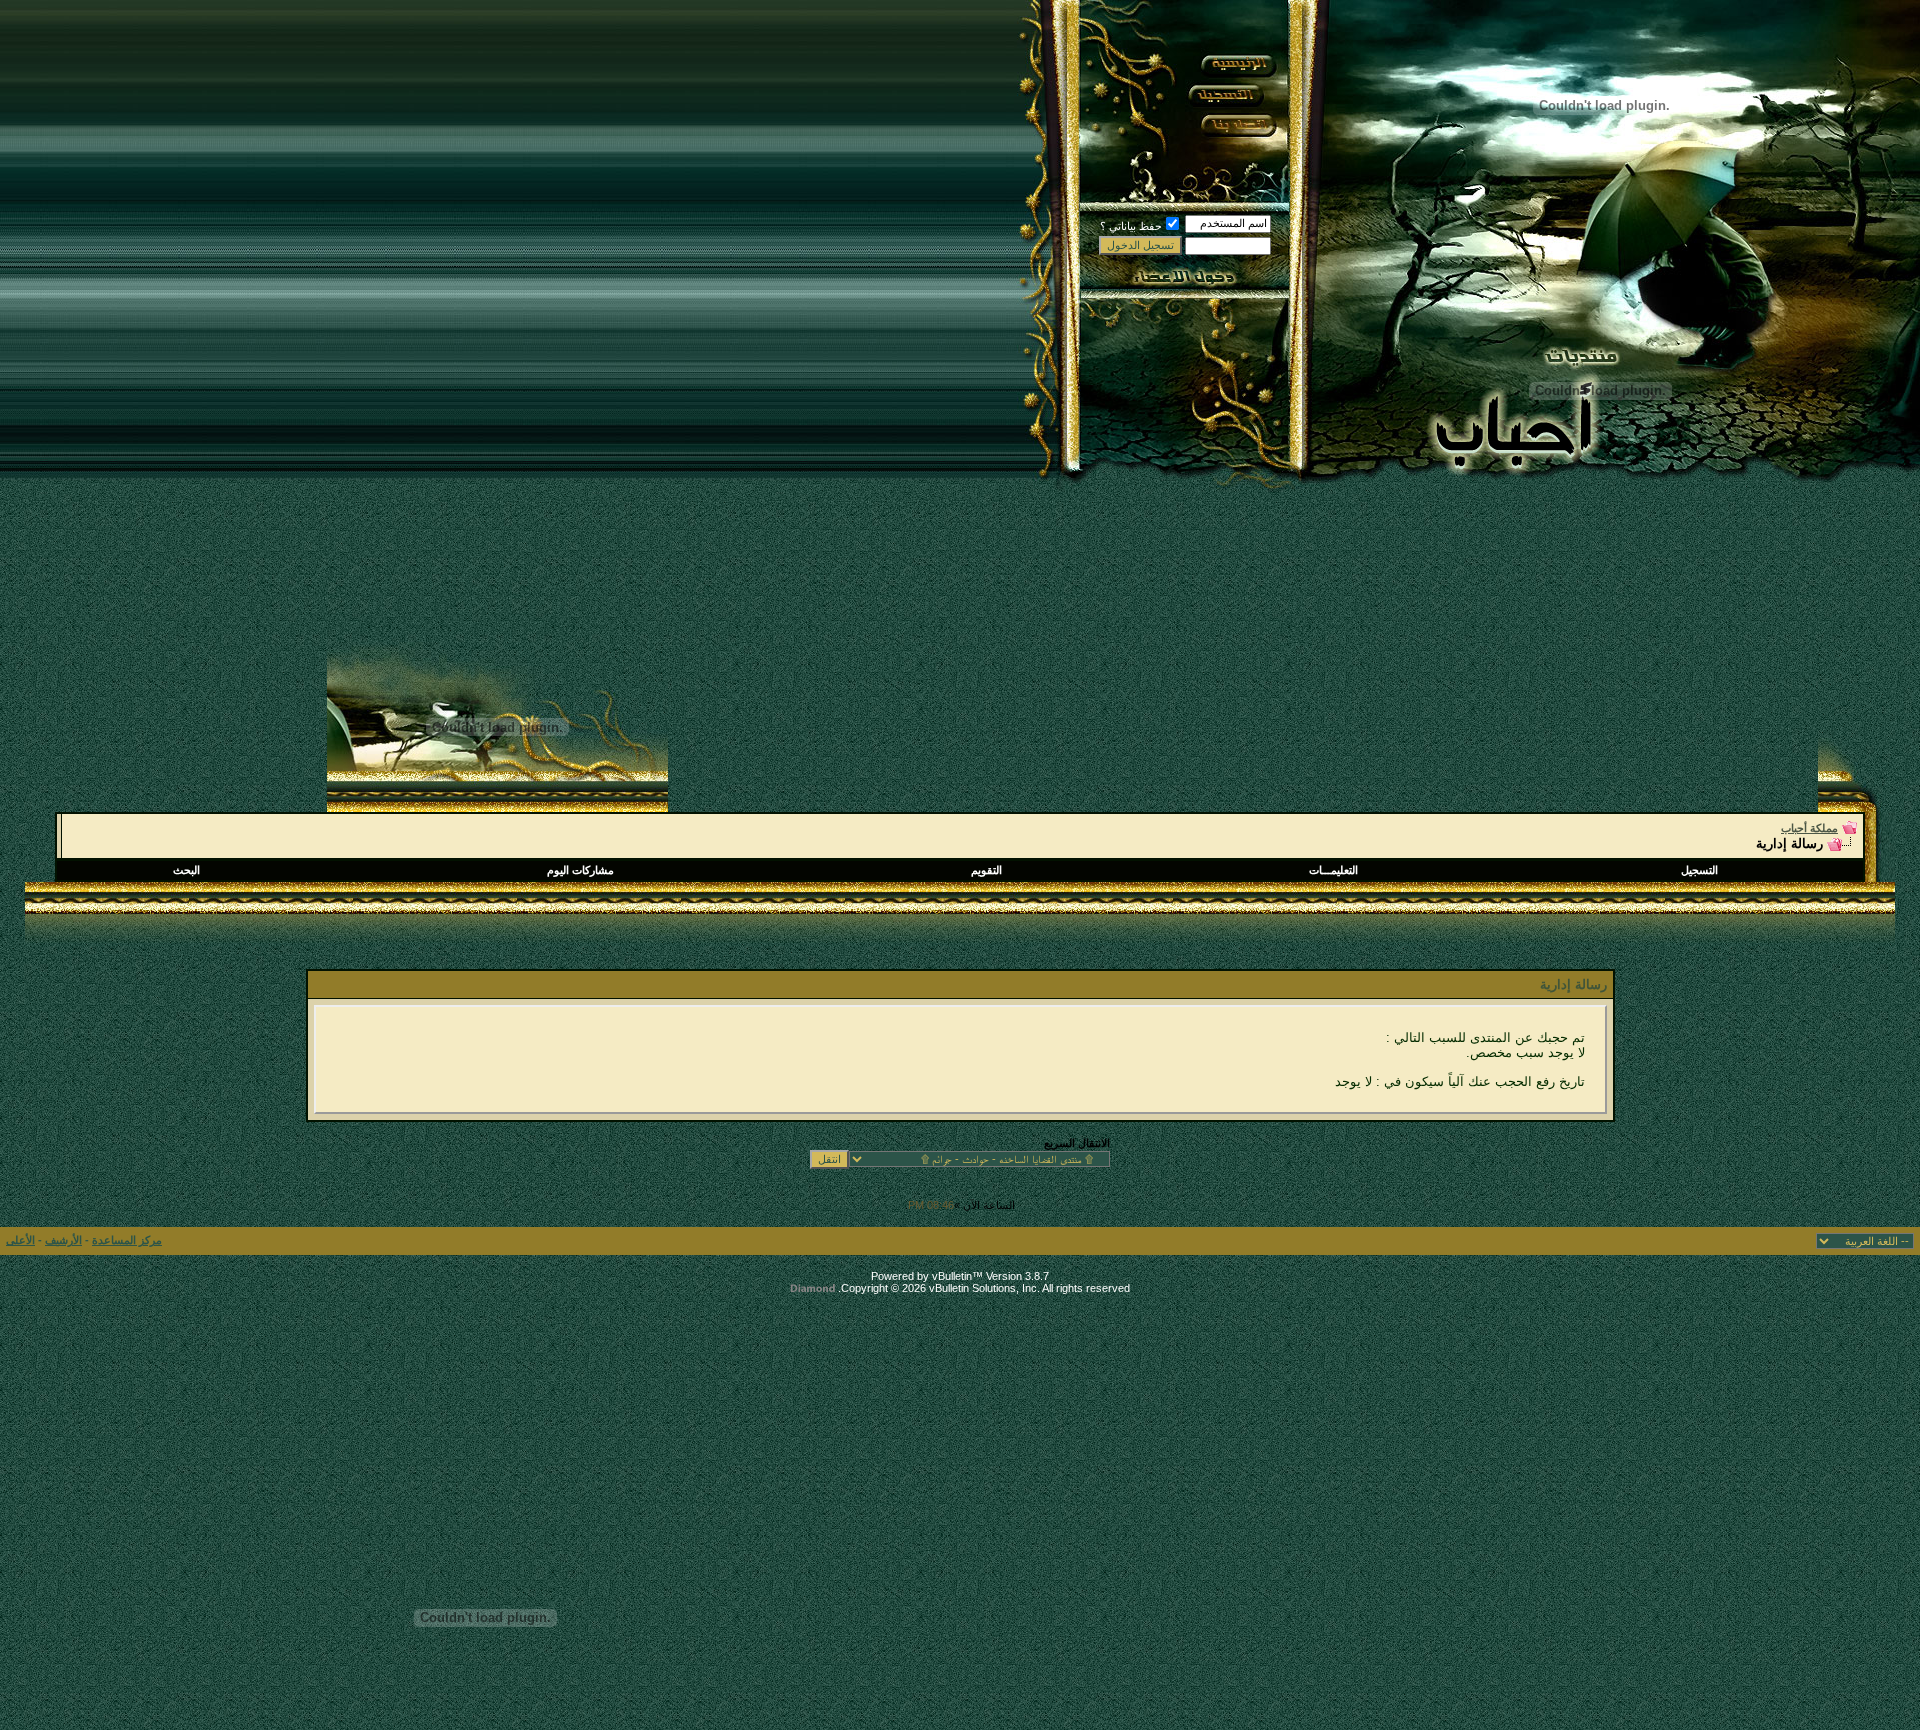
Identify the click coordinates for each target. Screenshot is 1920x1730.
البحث (186, 870)
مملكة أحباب (1809, 828)
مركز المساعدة (127, 1240)
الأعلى (20, 1240)
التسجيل (1699, 870)
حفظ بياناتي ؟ (1131, 226)
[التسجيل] (1226, 95)
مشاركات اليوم (580, 870)
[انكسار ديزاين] (1819, 1606)
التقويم (986, 870)
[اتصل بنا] (1237, 125)
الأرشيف (63, 1240)
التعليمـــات (1333, 870)
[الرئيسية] (1237, 65)
